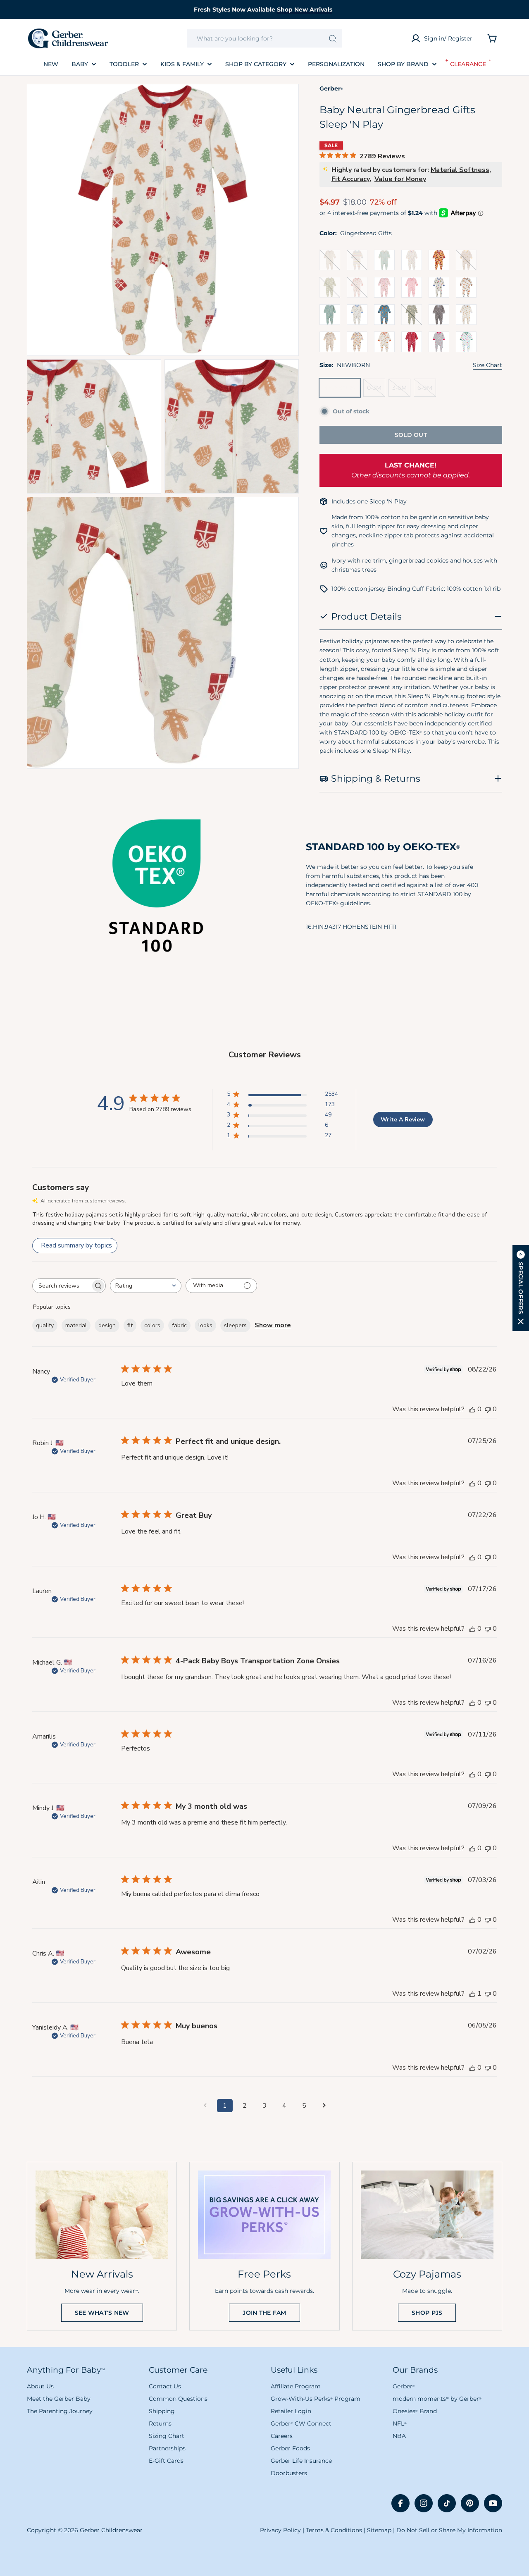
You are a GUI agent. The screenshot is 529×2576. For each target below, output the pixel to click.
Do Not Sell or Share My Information (449, 2530)
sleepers (235, 1325)
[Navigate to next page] (324, 2106)
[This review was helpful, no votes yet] (472, 1409)
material (76, 1325)
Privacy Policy (280, 2530)
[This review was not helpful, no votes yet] (488, 1409)
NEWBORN (342, 390)
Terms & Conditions (334, 2530)
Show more (273, 1325)
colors (152, 1325)
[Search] (333, 38)
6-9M (427, 390)
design (107, 1325)
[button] (521, 1288)
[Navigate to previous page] (205, 2106)
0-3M (376, 390)
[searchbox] (62, 1286)
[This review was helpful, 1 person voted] (472, 1994)
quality (45, 1325)
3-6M (401, 390)
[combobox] (264, 38)
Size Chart (487, 365)
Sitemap (379, 2530)
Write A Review (403, 1120)
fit (130, 1325)
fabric (179, 1325)
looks (205, 1325)
